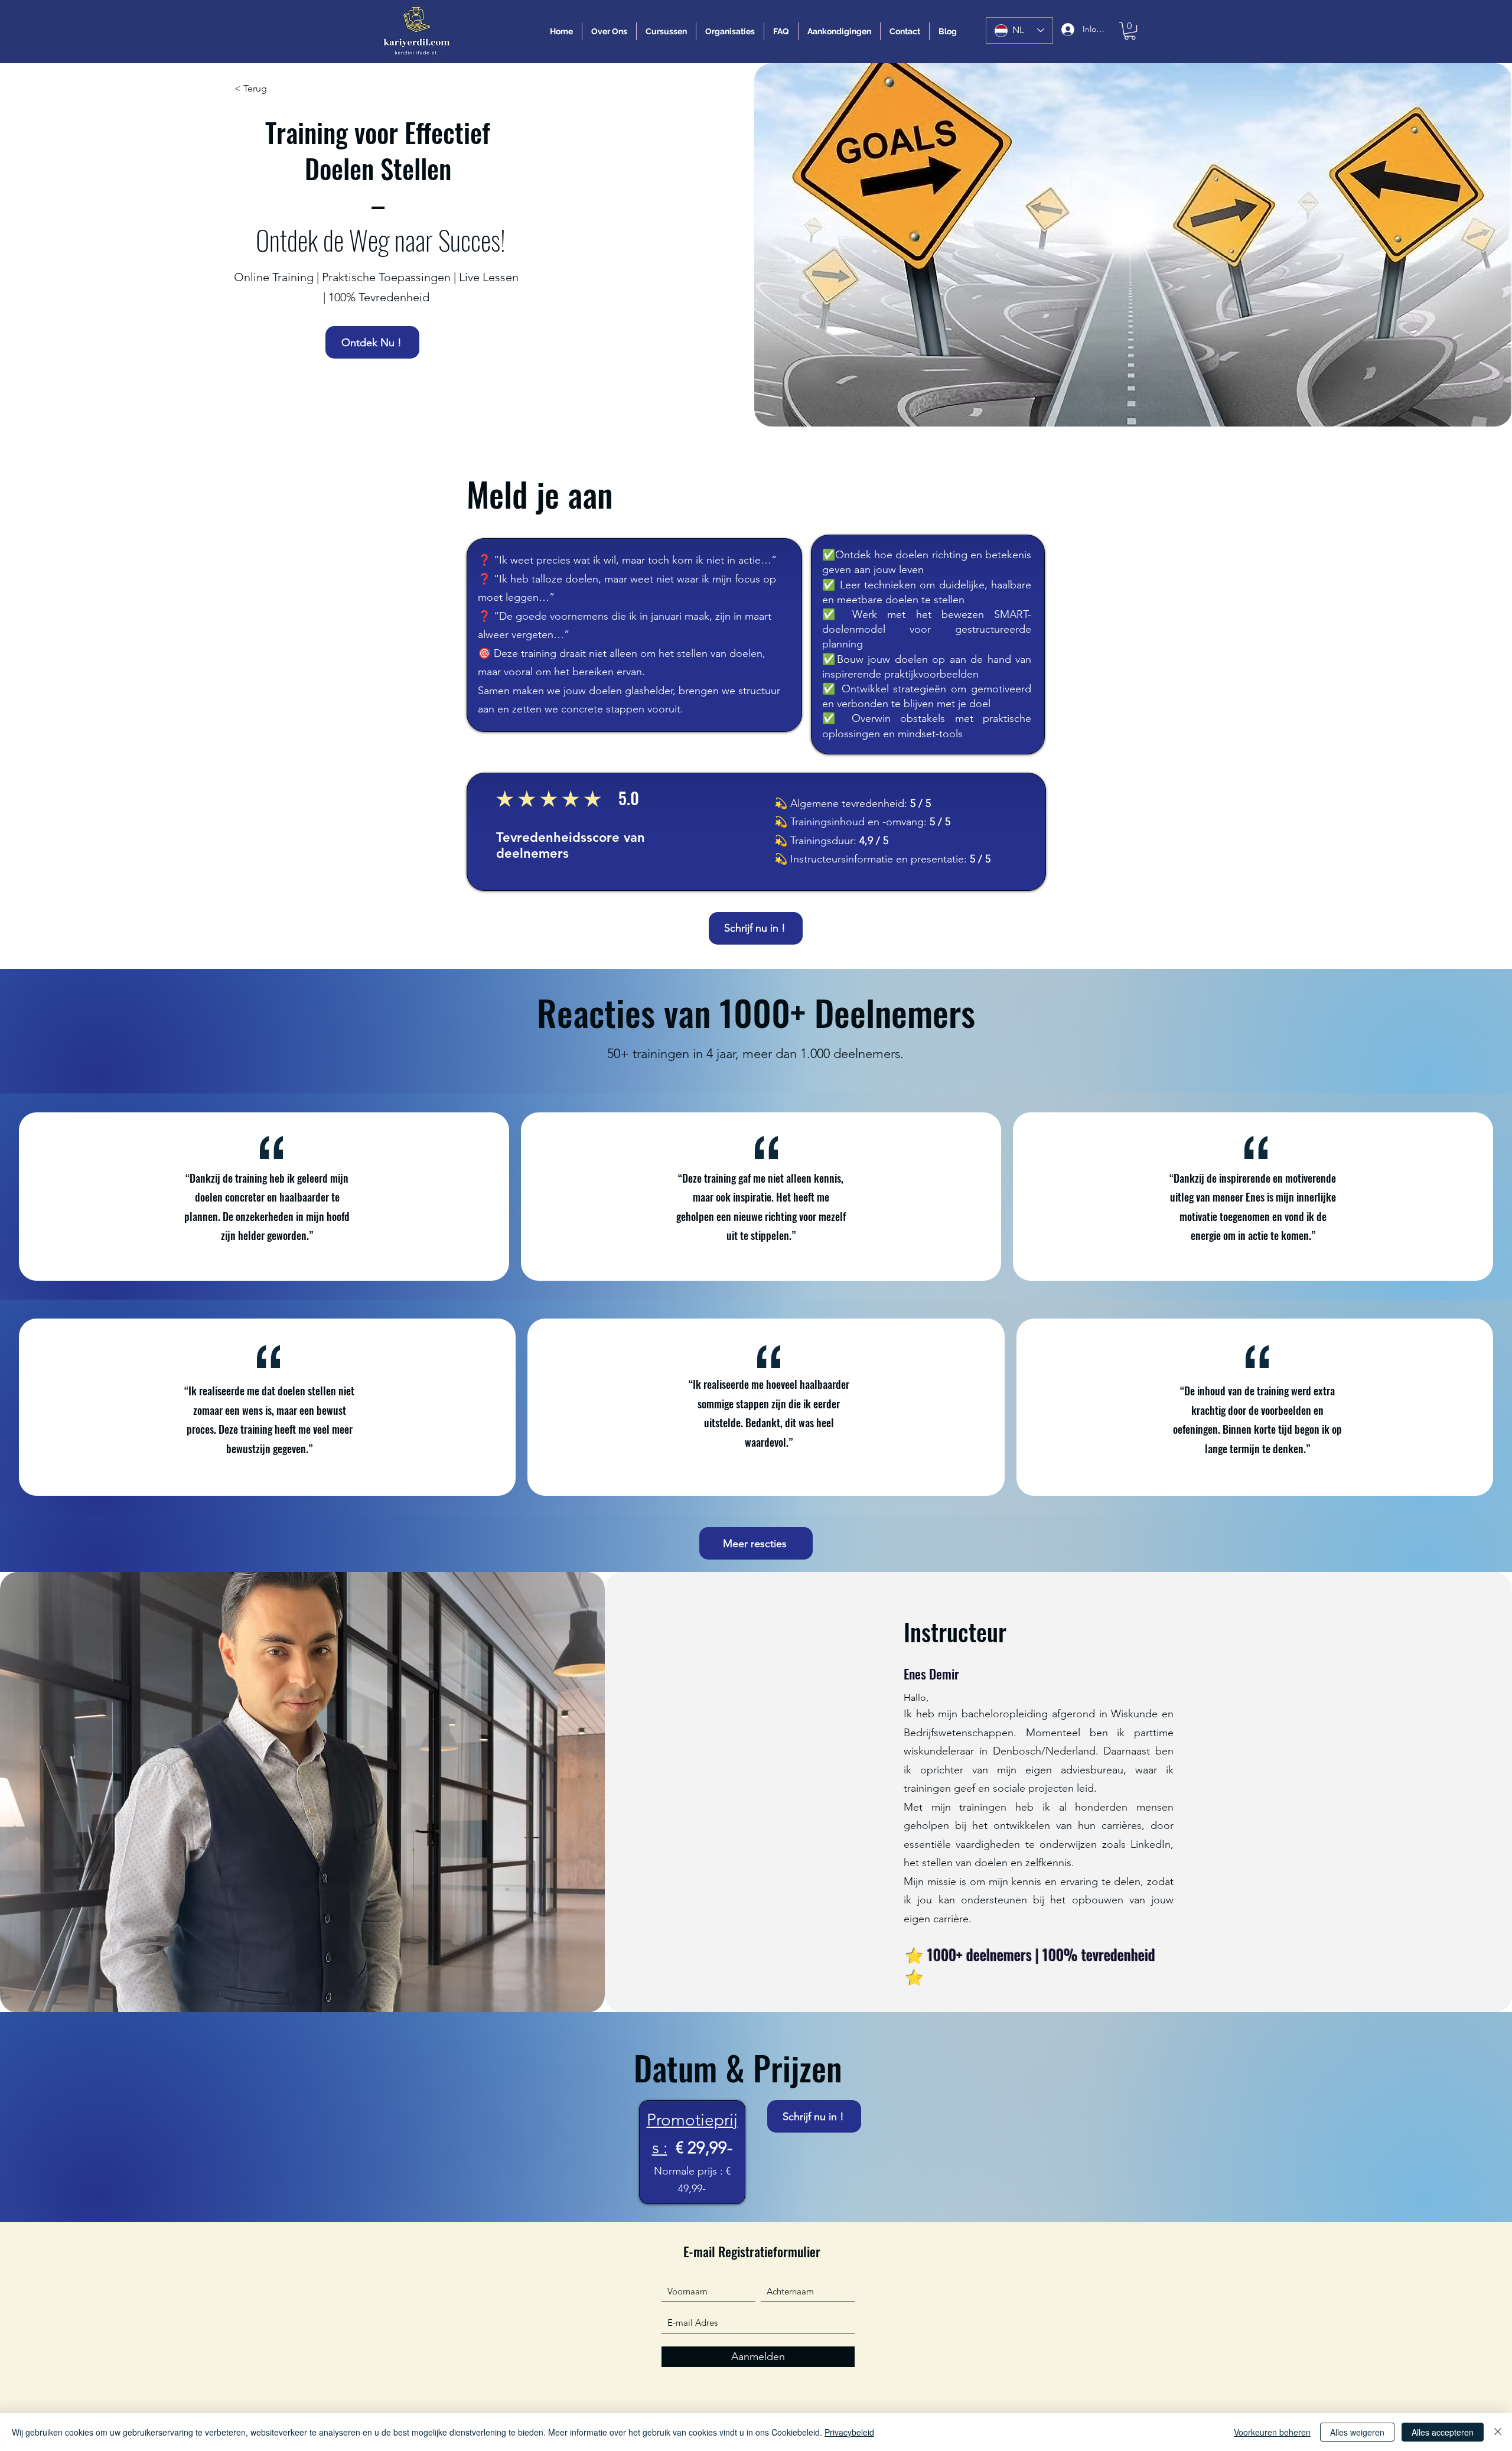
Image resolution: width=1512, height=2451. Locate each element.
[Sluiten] (1498, 2432)
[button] (1130, 31)
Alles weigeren (1357, 2432)
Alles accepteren (1443, 2432)
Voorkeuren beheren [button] (1272, 2432)
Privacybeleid (849, 2432)
